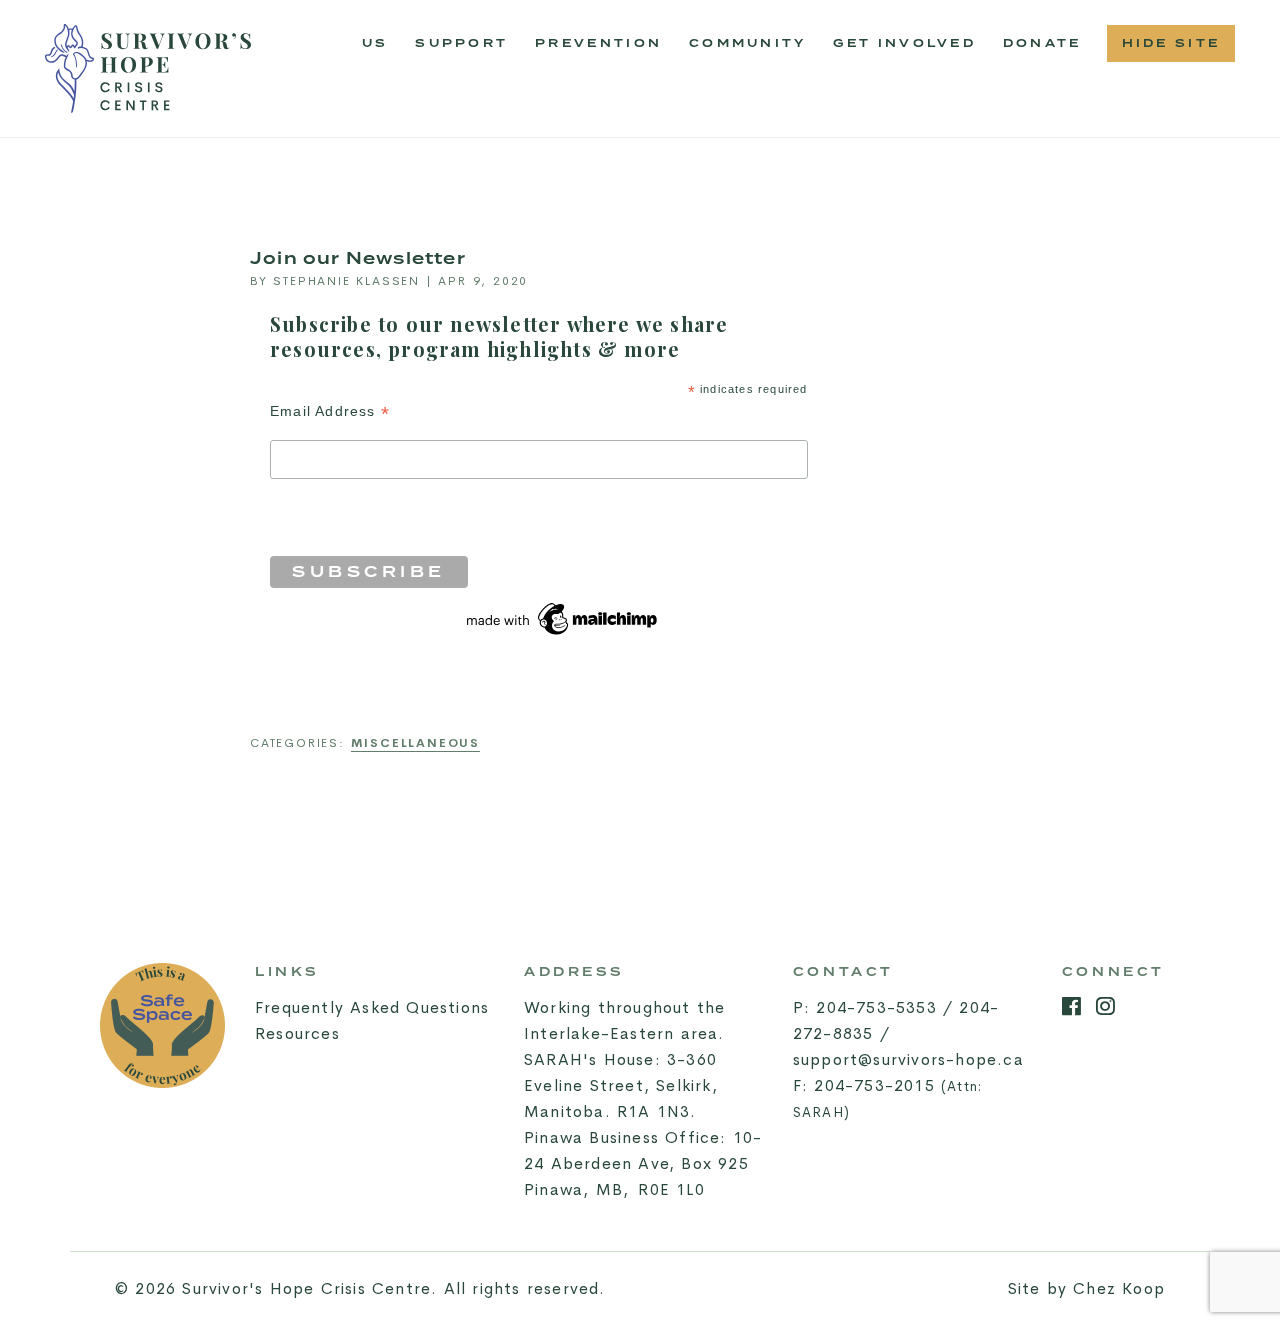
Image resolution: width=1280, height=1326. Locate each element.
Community (754, 49)
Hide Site (1171, 43)
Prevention (605, 49)
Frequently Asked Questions (372, 1007)
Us (375, 43)
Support (461, 43)
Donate (1042, 43)
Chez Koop (1119, 1288)
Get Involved (904, 43)
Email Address (330, 411)
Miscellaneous (415, 743)
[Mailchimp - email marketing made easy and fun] (563, 617)
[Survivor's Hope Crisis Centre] (148, 68)
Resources (297, 1033)
